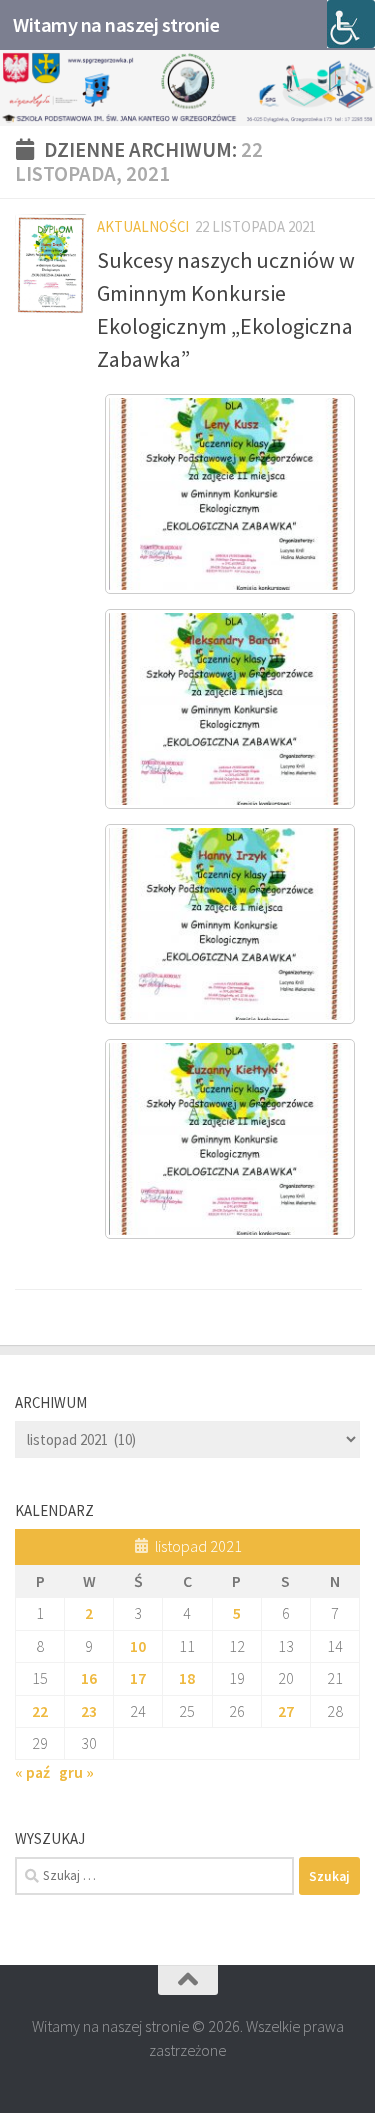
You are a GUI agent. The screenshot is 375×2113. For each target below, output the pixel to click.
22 (40, 1711)
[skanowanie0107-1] (230, 924)
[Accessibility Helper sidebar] (351, 24)
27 (286, 1711)
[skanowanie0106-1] (230, 709)
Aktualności (143, 226)
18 (187, 1678)
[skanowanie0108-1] (230, 1139)
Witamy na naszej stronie (116, 25)
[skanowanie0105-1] (230, 494)
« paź (32, 1772)
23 (89, 1711)
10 (138, 1646)
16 (89, 1678)
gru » (76, 1772)
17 (138, 1678)
